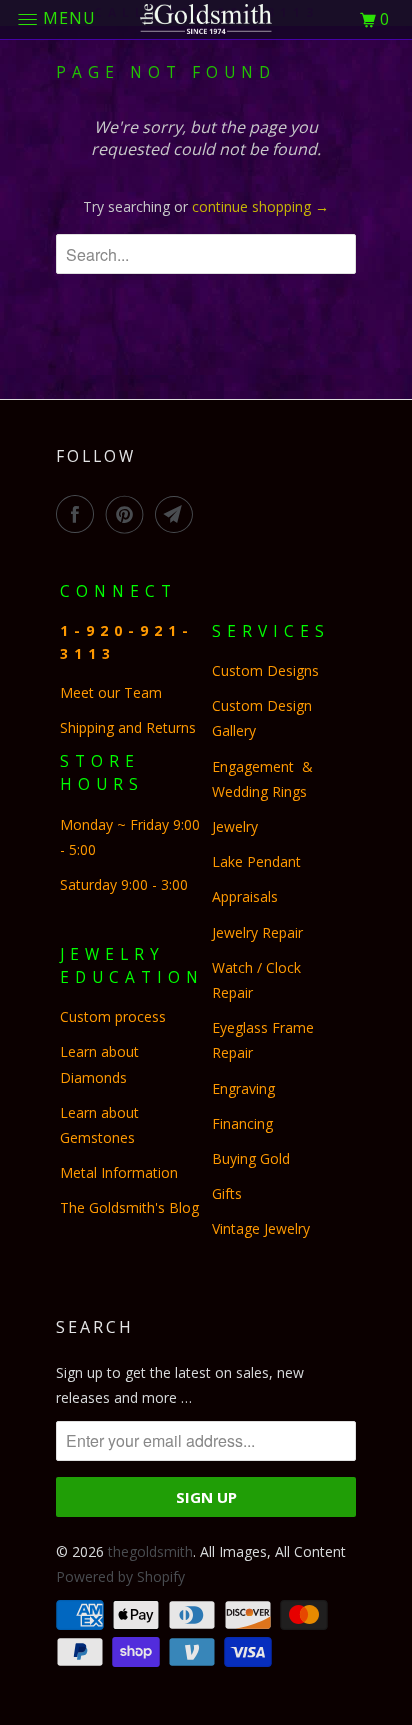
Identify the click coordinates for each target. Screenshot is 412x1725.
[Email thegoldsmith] (178, 514)
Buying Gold (251, 1158)
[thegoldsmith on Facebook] (79, 514)
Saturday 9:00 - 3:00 (124, 884)
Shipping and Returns (128, 727)
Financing (244, 1123)
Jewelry (235, 826)
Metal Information (119, 1172)
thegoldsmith (150, 1551)
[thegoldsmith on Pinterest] (129, 514)
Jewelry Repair (257, 932)
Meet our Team (111, 692)
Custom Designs (269, 670)
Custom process (113, 1016)
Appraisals (245, 896)
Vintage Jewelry (261, 1228)
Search (95, 1327)
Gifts (227, 1193)
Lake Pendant (256, 861)
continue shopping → (260, 206)
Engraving (243, 1088)
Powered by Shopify (120, 1576)
